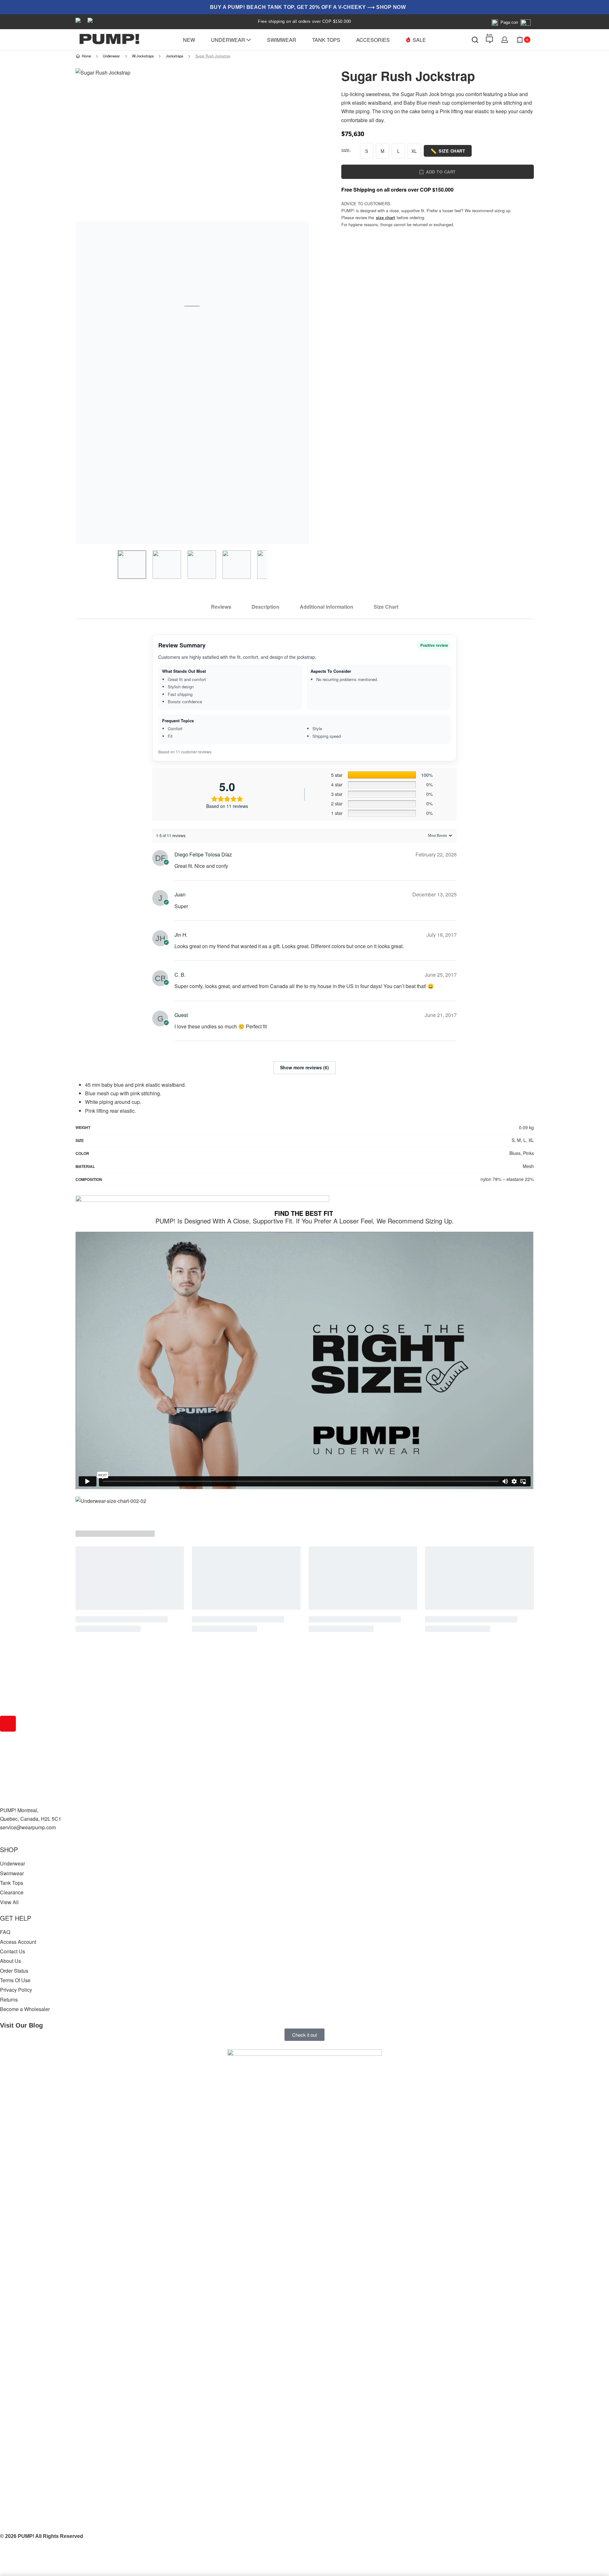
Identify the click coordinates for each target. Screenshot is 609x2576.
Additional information (327, 607)
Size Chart (386, 607)
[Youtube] (8, 1760)
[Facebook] (8, 1706)
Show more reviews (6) (304, 1067)
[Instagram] (8, 1724)
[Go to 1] (132, 565)
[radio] (367, 151)
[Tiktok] (8, 1778)
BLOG (489, 35)
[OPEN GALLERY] (192, 306)
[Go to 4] (237, 565)
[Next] (292, 306)
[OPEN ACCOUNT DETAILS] (505, 40)
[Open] (475, 40)
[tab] (221, 607)
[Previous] (93, 306)
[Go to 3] (202, 565)
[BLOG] (489, 40)
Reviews (221, 607)
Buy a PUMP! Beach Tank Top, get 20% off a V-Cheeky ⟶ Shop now (308, 7)
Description (265, 607)
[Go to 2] (167, 565)
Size (345, 151)
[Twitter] (8, 1742)
